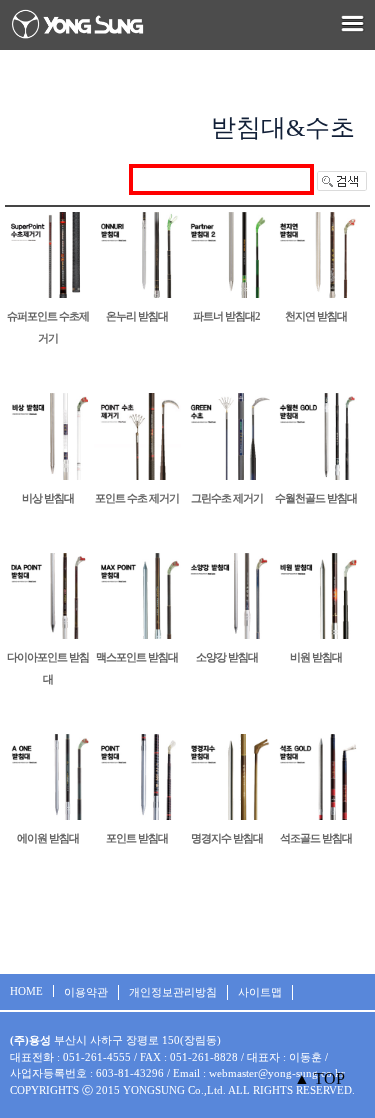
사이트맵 (260, 992)
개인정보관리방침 (173, 992)
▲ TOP (319, 1078)
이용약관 (86, 992)
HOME (26, 991)
